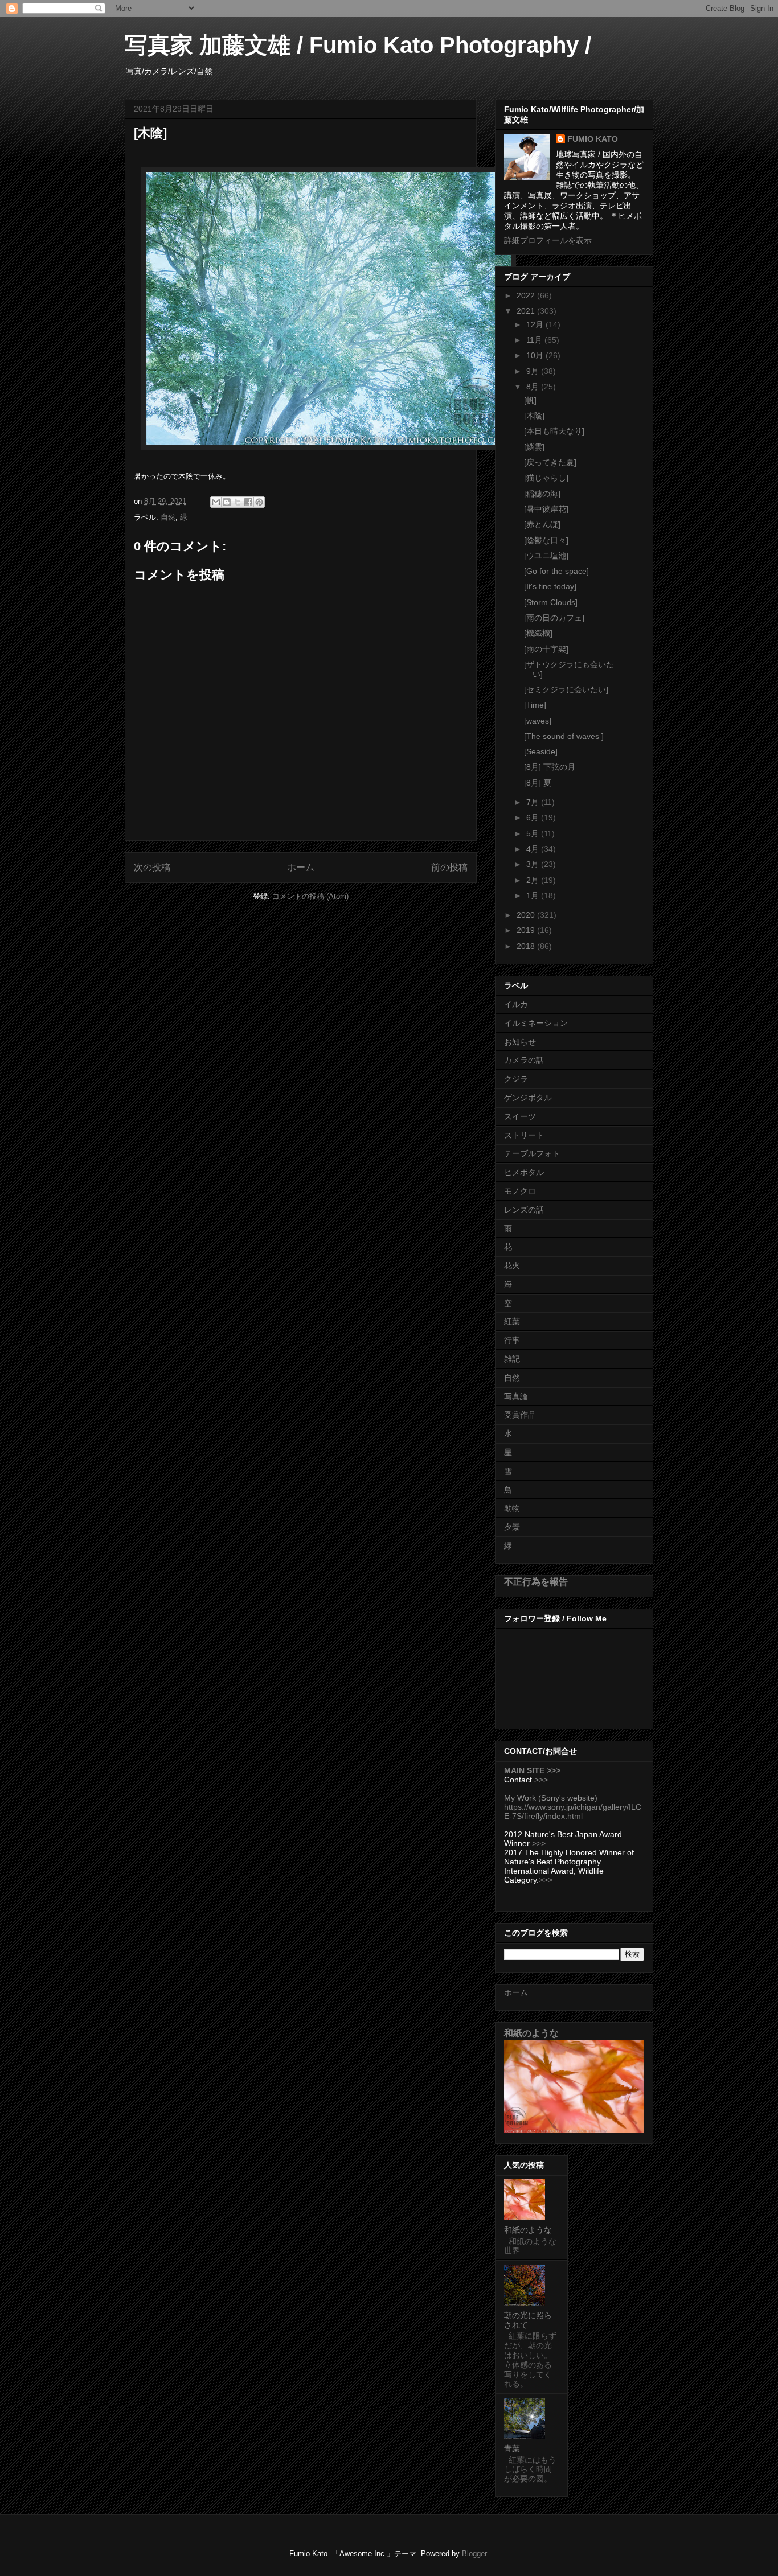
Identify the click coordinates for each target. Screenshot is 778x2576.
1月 (534, 895)
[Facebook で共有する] (248, 502)
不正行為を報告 (536, 1581)
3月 (534, 864)
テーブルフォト (532, 1153)
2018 (527, 946)
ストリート (524, 1135)
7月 (534, 802)
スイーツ (520, 1116)
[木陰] (534, 416)
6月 (534, 817)
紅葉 (512, 1321)
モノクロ (520, 1191)
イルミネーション (536, 1023)
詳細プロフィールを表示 (548, 240)
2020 (527, 915)
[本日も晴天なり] (554, 431)
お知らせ (520, 1042)
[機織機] (538, 633)
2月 (534, 880)
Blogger (474, 2554)
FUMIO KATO (593, 139)
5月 (534, 833)
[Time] (535, 705)
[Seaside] (541, 751)
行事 (512, 1340)
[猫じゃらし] (546, 478)
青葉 (512, 2448)
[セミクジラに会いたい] (566, 689)
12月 (536, 324)
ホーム (301, 867)
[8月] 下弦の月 (550, 767)
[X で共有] (238, 502)
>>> (541, 1780)
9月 (534, 371)
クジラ (516, 1079)
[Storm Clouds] (551, 602)
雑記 (512, 1359)
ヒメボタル (524, 1172)
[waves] (538, 721)
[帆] (530, 400)
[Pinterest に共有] (259, 502)
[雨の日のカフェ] (554, 618)
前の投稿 (449, 867)
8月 (534, 387)
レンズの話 (524, 1210)
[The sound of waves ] (564, 736)
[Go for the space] (556, 571)
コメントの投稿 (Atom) (310, 896)
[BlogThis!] (227, 502)
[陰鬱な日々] (546, 540)
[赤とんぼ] (542, 524)
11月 (535, 340)
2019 (527, 930)
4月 (534, 849)
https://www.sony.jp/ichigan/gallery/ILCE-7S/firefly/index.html (573, 1811)
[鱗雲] (534, 447)
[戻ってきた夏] (550, 462)
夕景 (512, 1527)
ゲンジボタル (528, 1098)
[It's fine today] (550, 586)
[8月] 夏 (538, 783)
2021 (527, 311)
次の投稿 (152, 867)
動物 (512, 1508)
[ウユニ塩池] (546, 556)
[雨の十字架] (546, 649)
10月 (536, 355)
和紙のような (531, 2033)
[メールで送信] (216, 502)
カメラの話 (524, 1060)
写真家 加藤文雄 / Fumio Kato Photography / (358, 45)
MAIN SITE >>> (532, 1770)
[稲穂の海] (542, 494)
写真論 (516, 1396)
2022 (527, 295)
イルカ (516, 1004)
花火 (512, 1266)
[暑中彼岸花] (546, 509)
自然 (168, 517)
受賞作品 (520, 1415)
